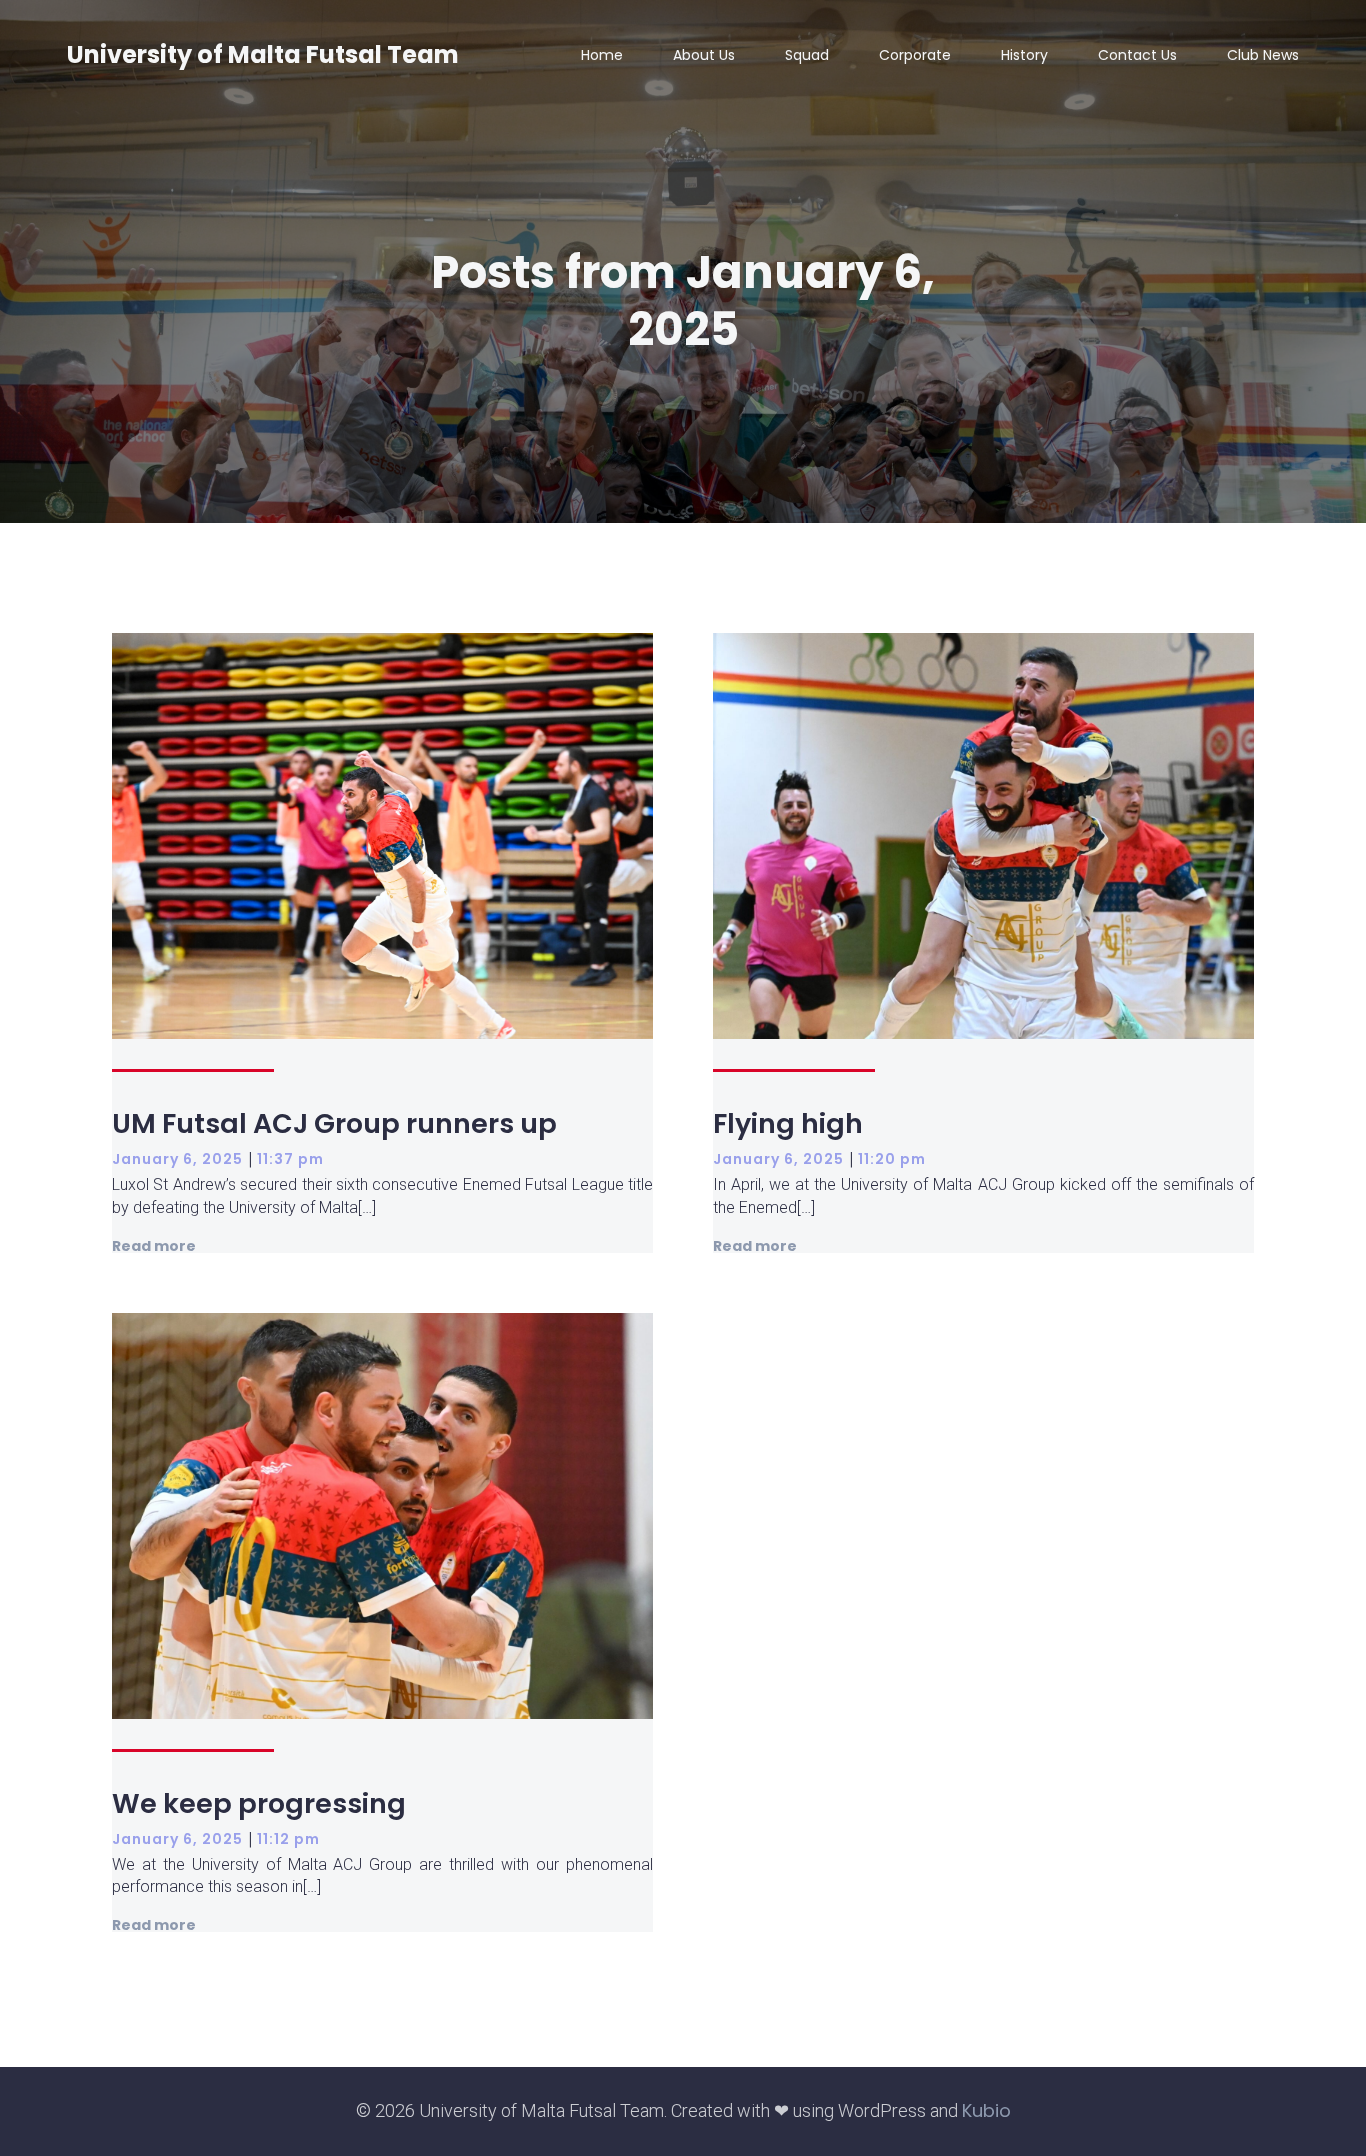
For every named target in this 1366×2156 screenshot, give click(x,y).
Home (602, 55)
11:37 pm (290, 1159)
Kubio (986, 2110)
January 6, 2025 (177, 1159)
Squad (807, 55)
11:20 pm (892, 1159)
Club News (1263, 55)
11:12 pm (288, 1839)
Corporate (915, 55)
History (1024, 55)
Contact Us (1137, 55)
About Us (704, 55)
